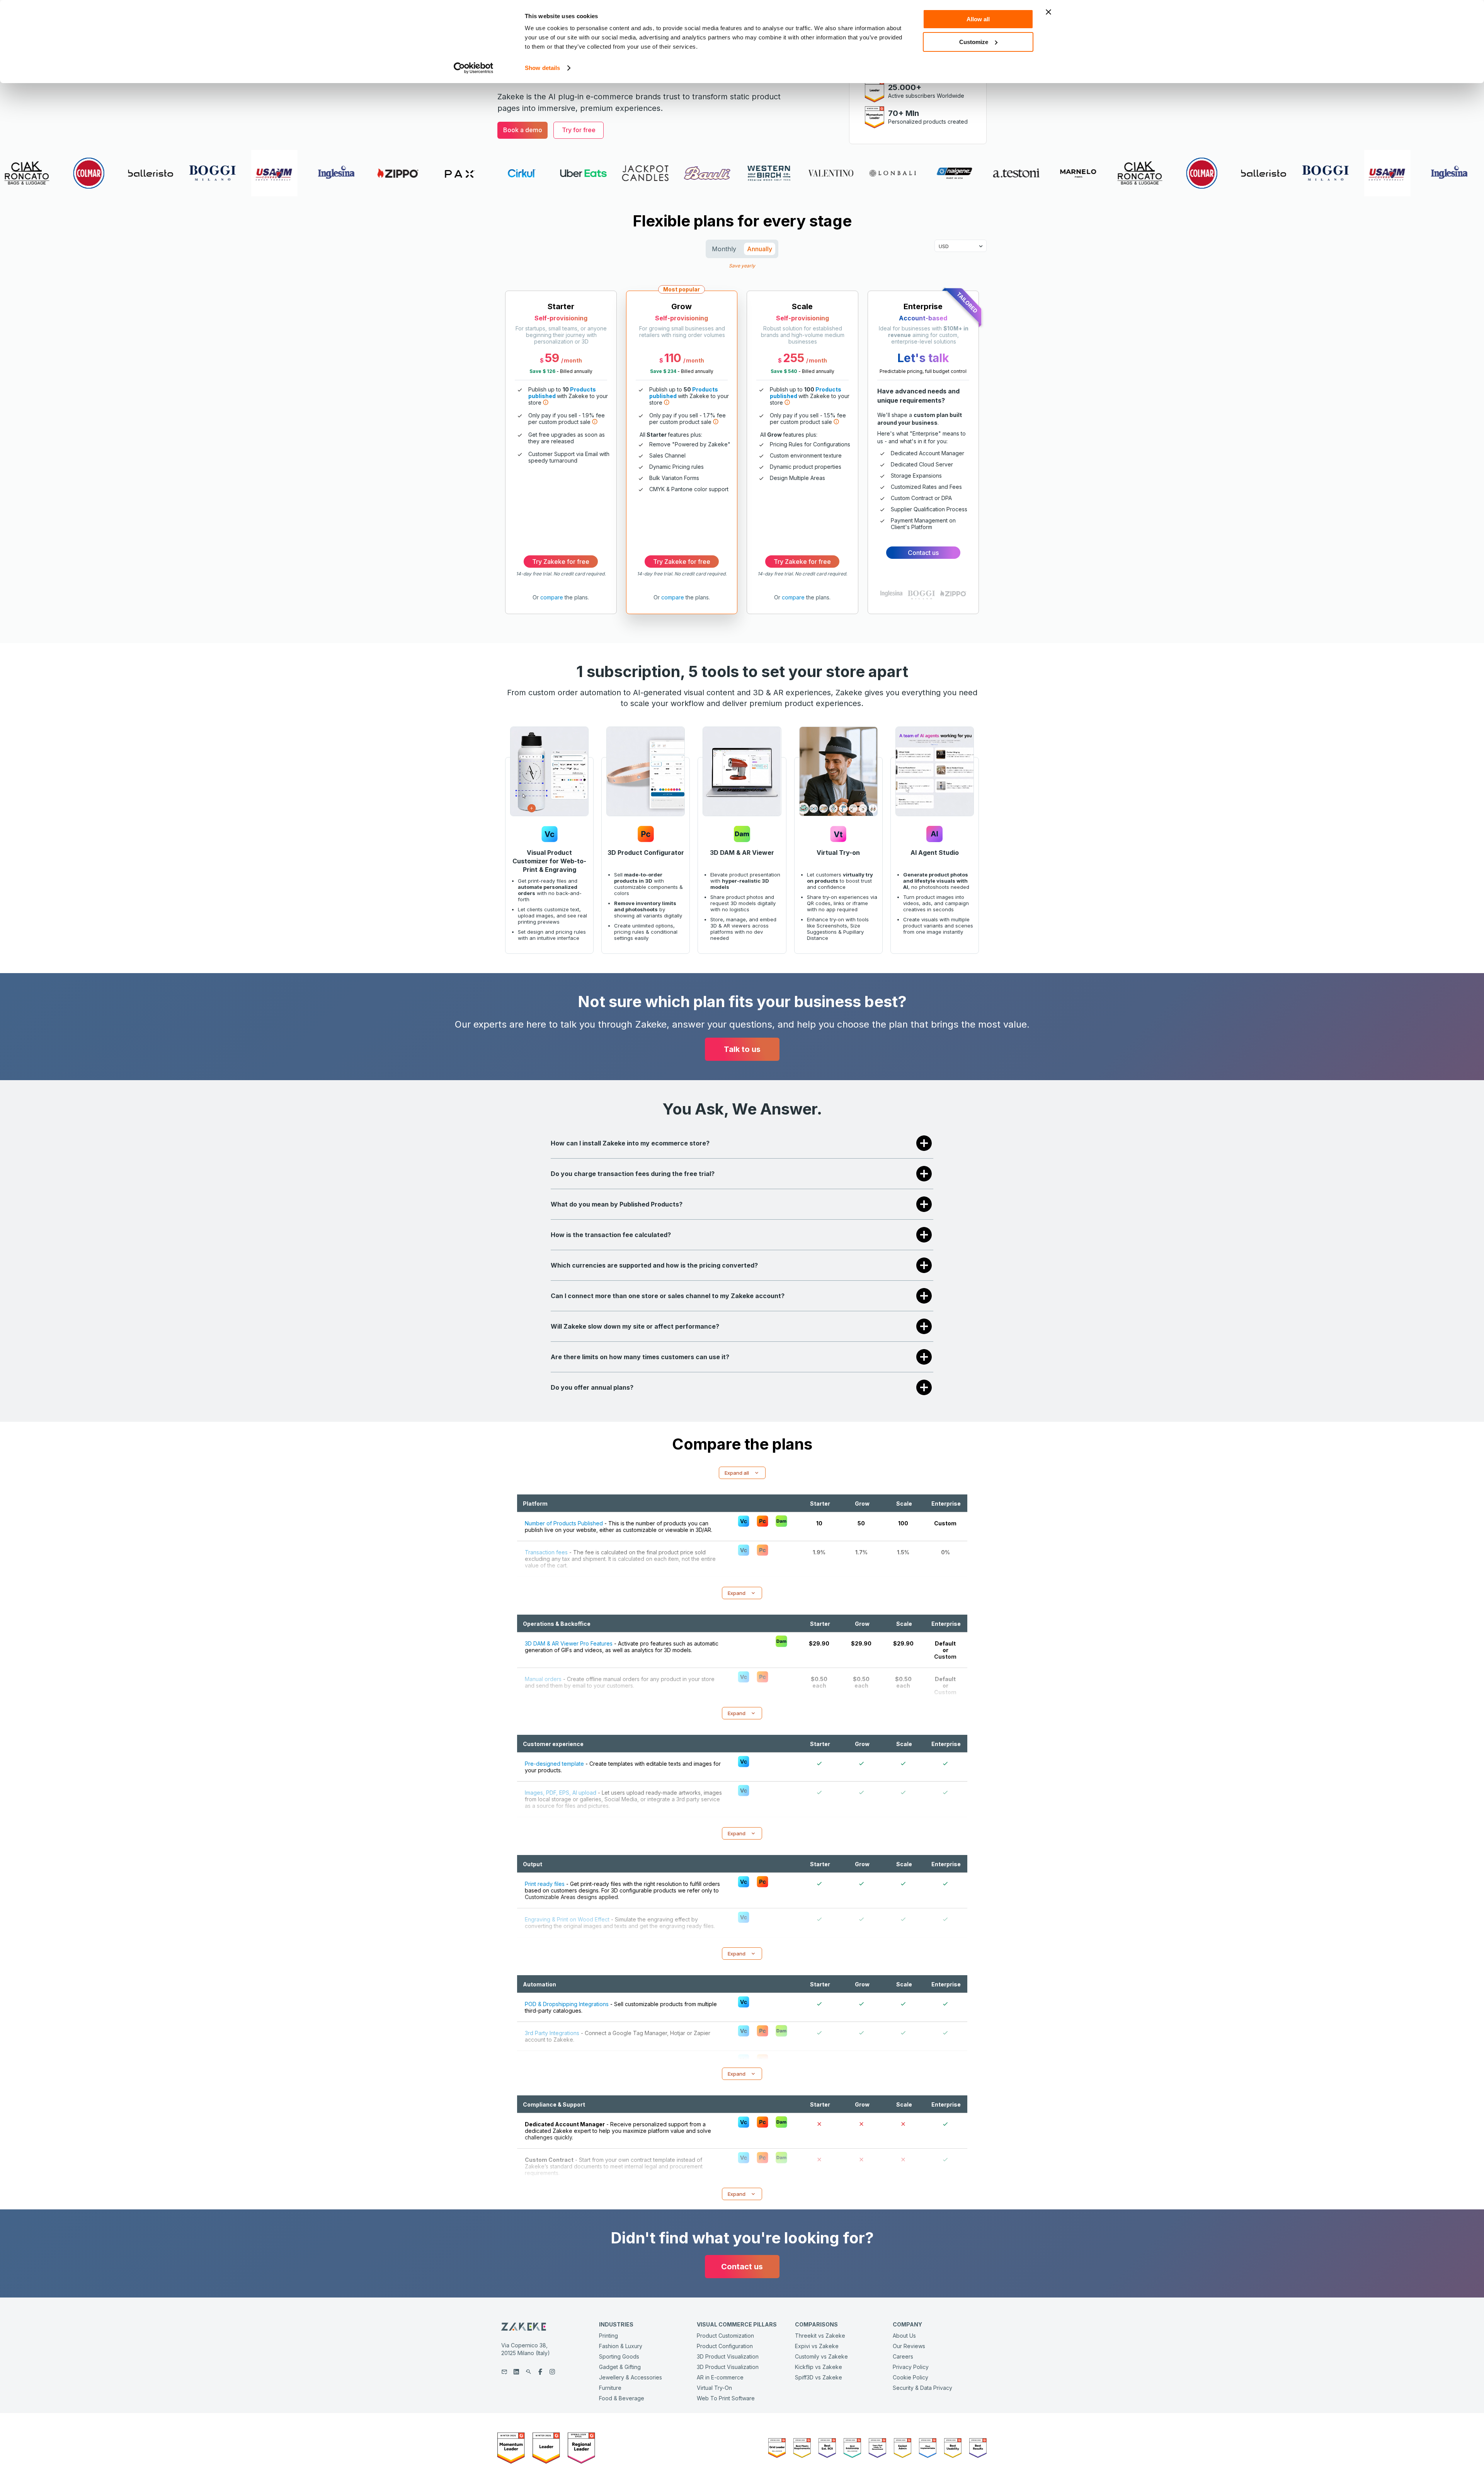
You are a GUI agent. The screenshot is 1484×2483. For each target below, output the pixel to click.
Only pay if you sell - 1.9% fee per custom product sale (567, 419)
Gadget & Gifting (620, 2367)
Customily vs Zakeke (821, 2356)
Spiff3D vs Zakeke (819, 2377)
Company (907, 2324)
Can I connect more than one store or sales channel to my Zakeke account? (668, 1296)
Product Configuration (725, 2346)
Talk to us (742, 1049)
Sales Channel (667, 455)
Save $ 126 (542, 371)
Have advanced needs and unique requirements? (918, 396)
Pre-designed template (554, 1764)
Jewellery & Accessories (631, 2377)
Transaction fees (546, 1552)
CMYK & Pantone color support (689, 489)
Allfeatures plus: (671, 435)
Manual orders (543, 1679)
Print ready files (545, 1884)
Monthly (724, 249)
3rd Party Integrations (552, 2033)
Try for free (579, 130)
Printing (608, 2336)
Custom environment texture (806, 455)
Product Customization (725, 2336)
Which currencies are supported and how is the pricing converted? (654, 1265)
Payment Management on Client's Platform (923, 524)
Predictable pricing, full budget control (923, 371)
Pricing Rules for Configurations (810, 444)
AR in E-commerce (720, 2377)
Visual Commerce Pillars (737, 2324)
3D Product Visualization (728, 2356)
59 (552, 358)
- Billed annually (561, 371)
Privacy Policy (911, 2367)
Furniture (610, 2388)
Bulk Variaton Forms (674, 478)
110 (673, 358)
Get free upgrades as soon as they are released (567, 438)
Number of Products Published (564, 1523)
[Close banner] (1048, 12)
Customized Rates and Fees (926, 487)
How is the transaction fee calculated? (611, 1235)
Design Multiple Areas (797, 478)
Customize (974, 42)
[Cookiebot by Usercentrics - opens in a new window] (474, 68)
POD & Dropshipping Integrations (567, 2004)
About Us (904, 2336)
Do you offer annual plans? (592, 1387)
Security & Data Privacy (922, 2388)
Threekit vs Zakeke (820, 2336)
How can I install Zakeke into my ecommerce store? (630, 1143)
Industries (616, 2324)
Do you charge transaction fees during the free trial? (633, 1174)
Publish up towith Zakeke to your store (568, 396)
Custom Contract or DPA (921, 498)
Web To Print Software (726, 2398)
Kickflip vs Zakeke (819, 2367)
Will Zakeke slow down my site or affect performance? (635, 1326)
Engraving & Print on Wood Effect (567, 1919)
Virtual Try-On (714, 2388)
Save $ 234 (663, 371)
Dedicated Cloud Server (922, 464)
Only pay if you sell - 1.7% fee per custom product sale (688, 419)
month (573, 360)
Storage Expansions (916, 476)
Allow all (978, 19)
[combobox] (939, 246)
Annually (760, 249)
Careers (903, 2356)
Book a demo (523, 130)
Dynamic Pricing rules (676, 467)
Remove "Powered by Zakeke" (690, 444)
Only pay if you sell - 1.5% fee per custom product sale (808, 419)
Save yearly (742, 265)
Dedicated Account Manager (927, 453)
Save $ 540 (784, 371)
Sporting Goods (619, 2356)
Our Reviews (909, 2346)
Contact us (923, 553)
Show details (542, 68)
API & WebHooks (546, 2062)
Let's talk (923, 358)
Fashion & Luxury (621, 2346)
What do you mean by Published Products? (617, 1204)
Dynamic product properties (806, 467)
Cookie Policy (910, 2377)
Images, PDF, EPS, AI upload (561, 1793)
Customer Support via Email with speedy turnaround (569, 457)
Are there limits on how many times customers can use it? (640, 1357)
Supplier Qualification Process (929, 509)
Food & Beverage (622, 2398)
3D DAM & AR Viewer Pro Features (569, 1643)
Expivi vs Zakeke (817, 2346)
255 (794, 358)
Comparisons (816, 2324)
